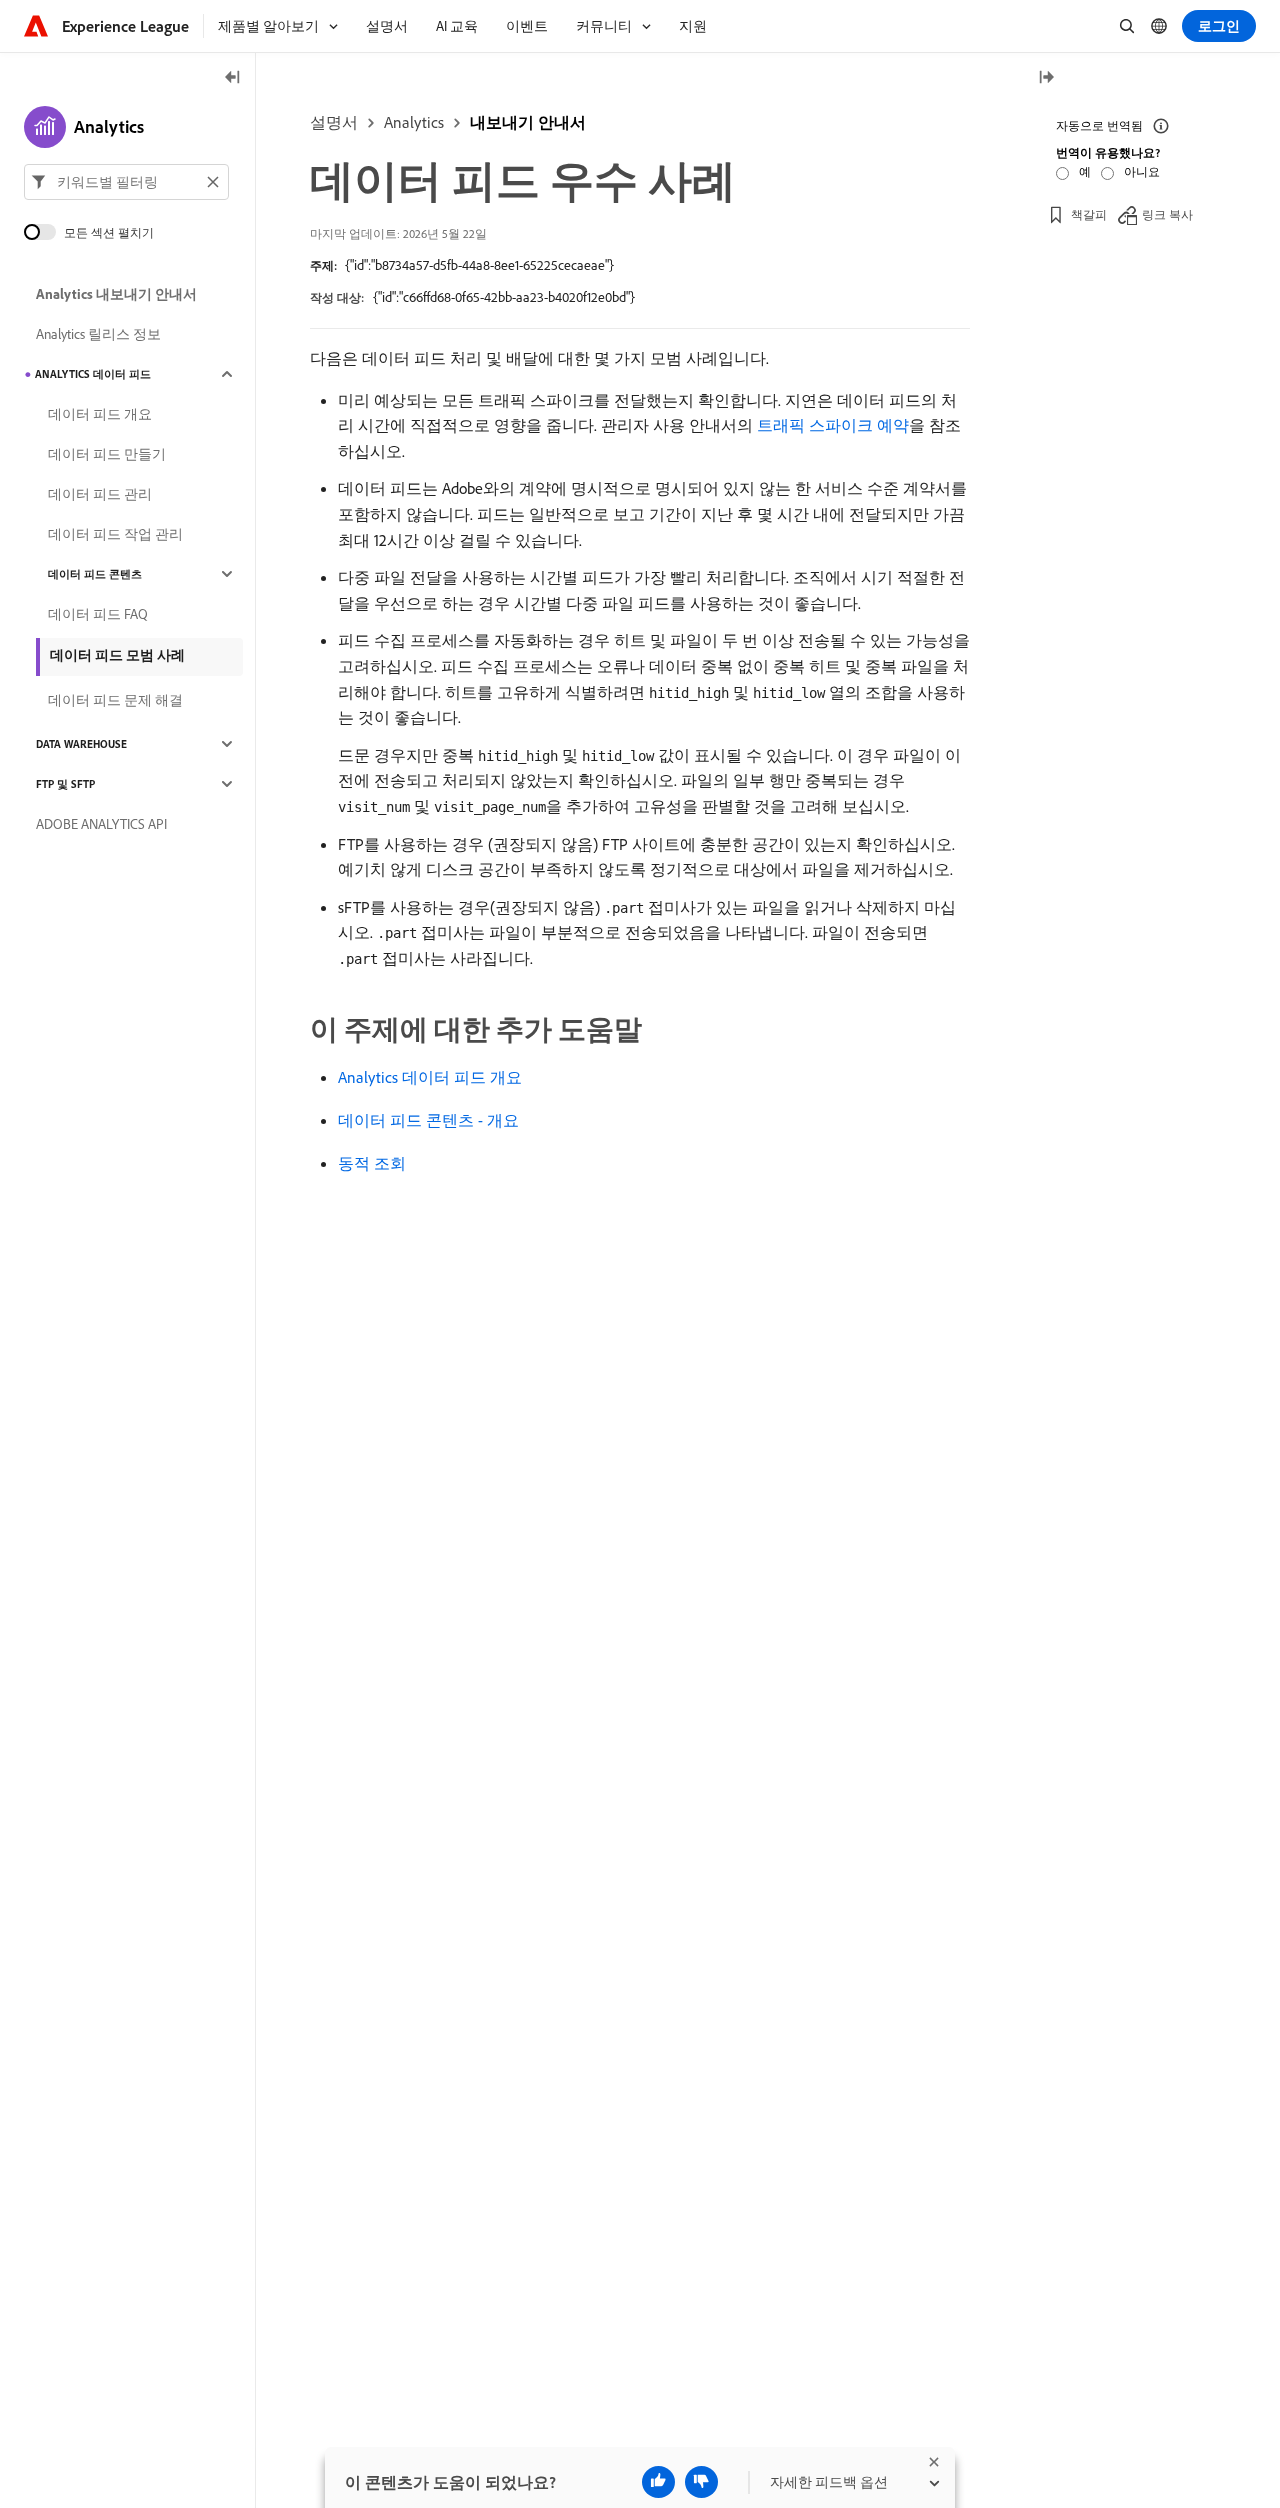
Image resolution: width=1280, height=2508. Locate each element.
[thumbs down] (701, 2482)
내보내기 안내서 (528, 122)
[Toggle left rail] (233, 78)
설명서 (334, 122)
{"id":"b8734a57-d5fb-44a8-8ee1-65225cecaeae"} (479, 265)
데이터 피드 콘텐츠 (95, 574)
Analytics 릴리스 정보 (98, 334)
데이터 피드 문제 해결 (115, 700)
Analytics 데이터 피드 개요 (430, 1077)
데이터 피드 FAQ (98, 614)
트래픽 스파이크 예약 (833, 425)
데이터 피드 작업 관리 (115, 534)
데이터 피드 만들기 (107, 454)
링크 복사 (1167, 214)
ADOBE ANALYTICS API (101, 824)
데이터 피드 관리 (100, 494)
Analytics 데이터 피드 (93, 374)
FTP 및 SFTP (65, 784)
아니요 (1142, 171)
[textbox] (126, 182)
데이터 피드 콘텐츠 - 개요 (428, 1120)
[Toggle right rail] (1046, 78)
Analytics (414, 122)
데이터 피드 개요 (100, 414)
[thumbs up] (658, 2482)
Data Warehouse (81, 744)
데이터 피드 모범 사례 (117, 655)
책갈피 (1089, 214)
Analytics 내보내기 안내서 (116, 294)
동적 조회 (372, 1163)
